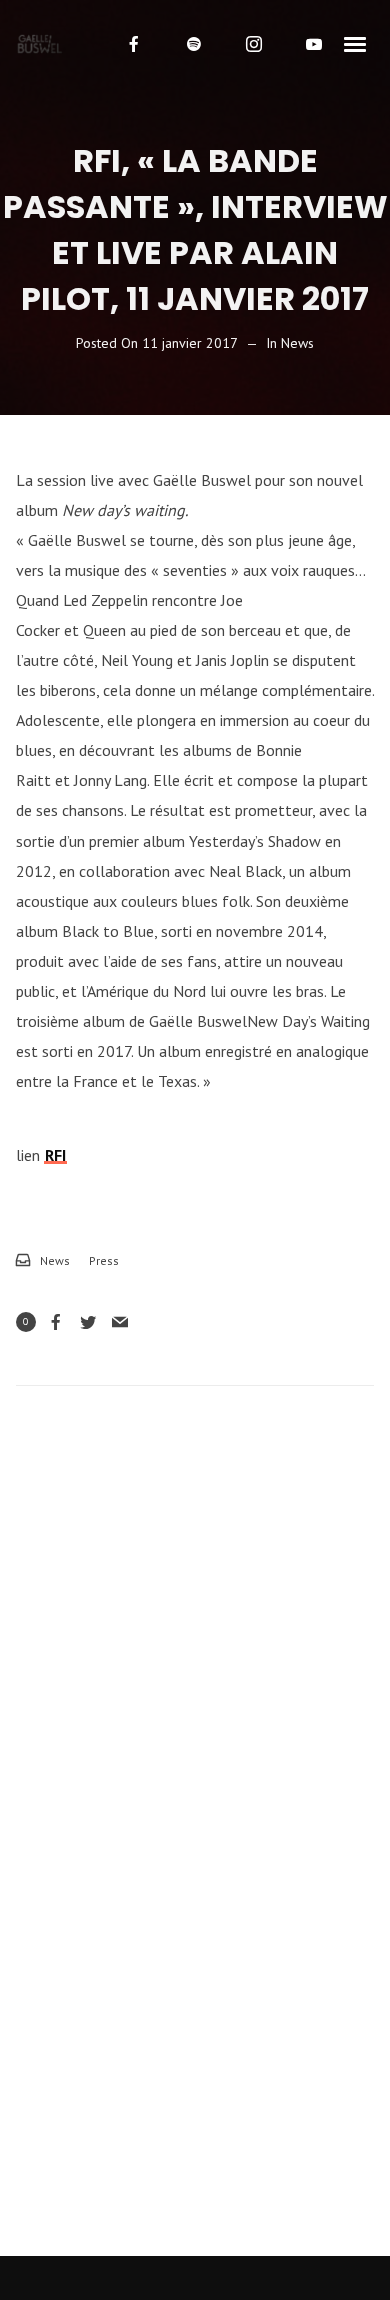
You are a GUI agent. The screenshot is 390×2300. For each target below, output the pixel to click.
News (297, 343)
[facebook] (134, 44)
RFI (55, 1155)
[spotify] (194, 44)
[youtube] (314, 44)
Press (104, 1260)
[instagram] (254, 44)
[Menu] (356, 43)
